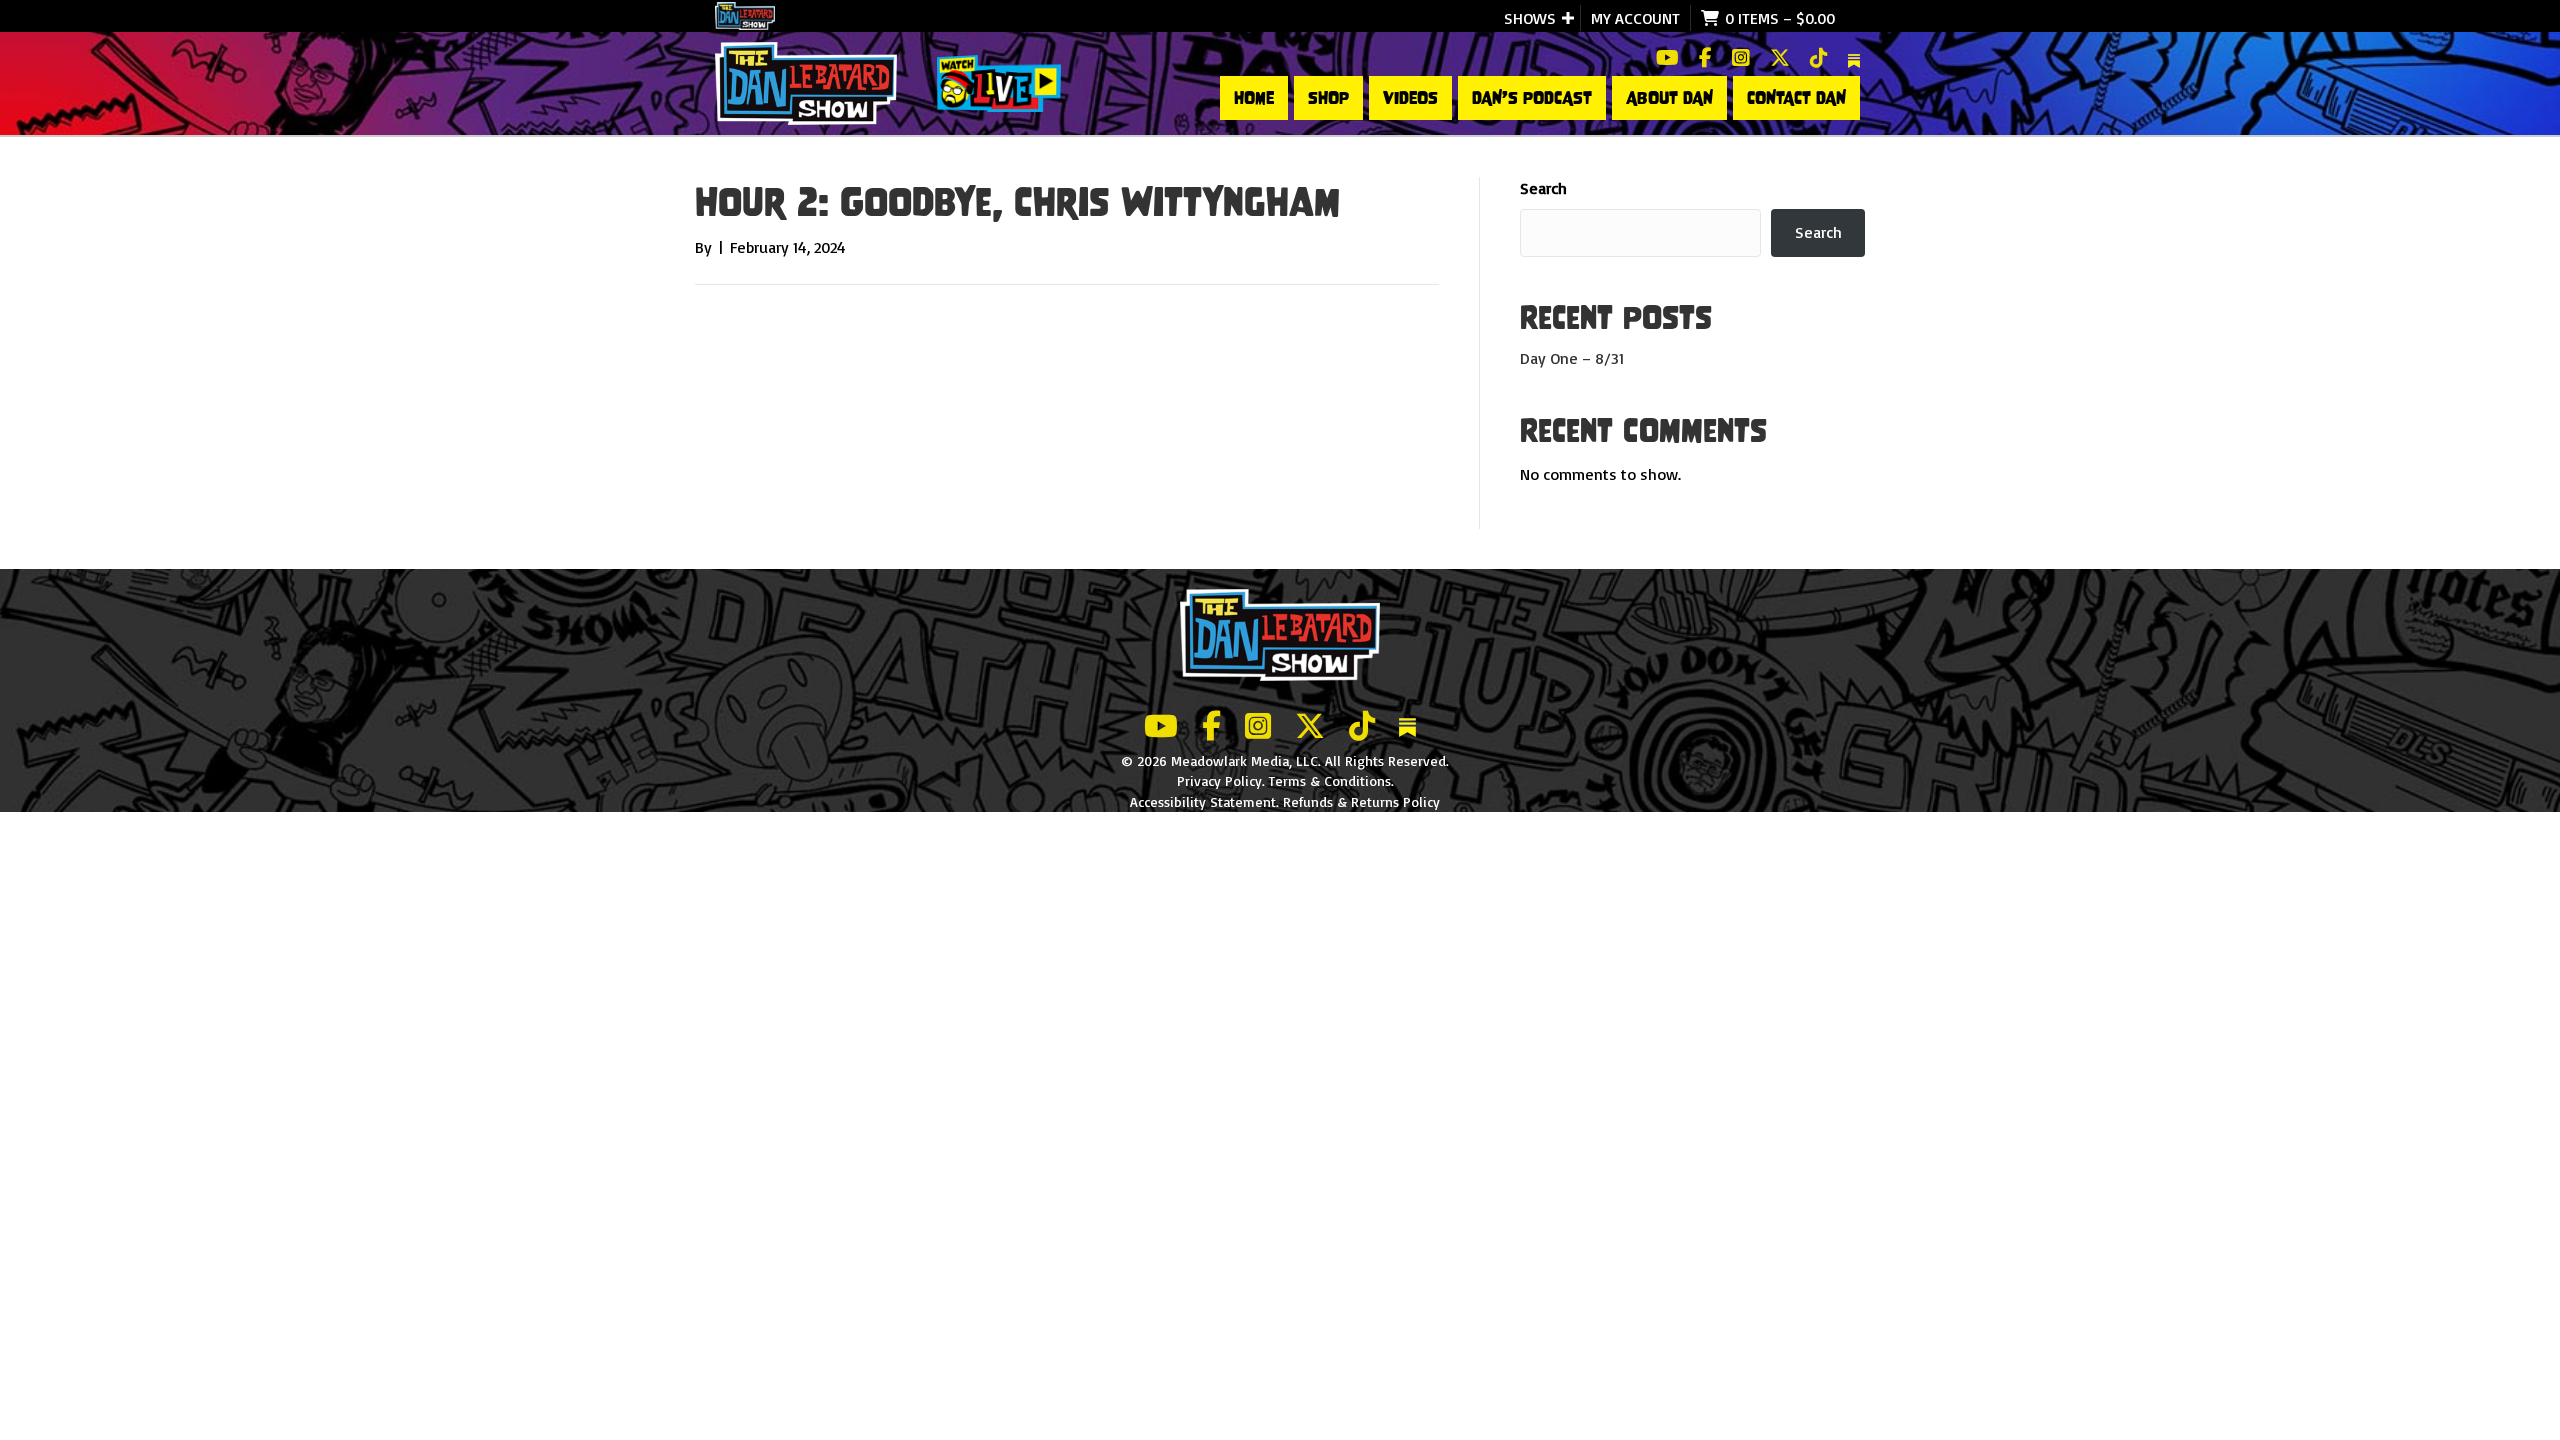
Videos (1410, 98)
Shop (1328, 98)
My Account (1635, 18)
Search (1543, 188)
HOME (1254, 98)
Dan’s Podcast (1532, 98)
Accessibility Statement (1203, 801)
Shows (1530, 18)
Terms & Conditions (1330, 780)
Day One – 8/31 (1572, 358)
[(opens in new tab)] (999, 82)
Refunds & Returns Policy (1361, 801)
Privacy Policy (1219, 780)
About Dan (1669, 98)
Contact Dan (1796, 98)
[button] (1568, 18)
